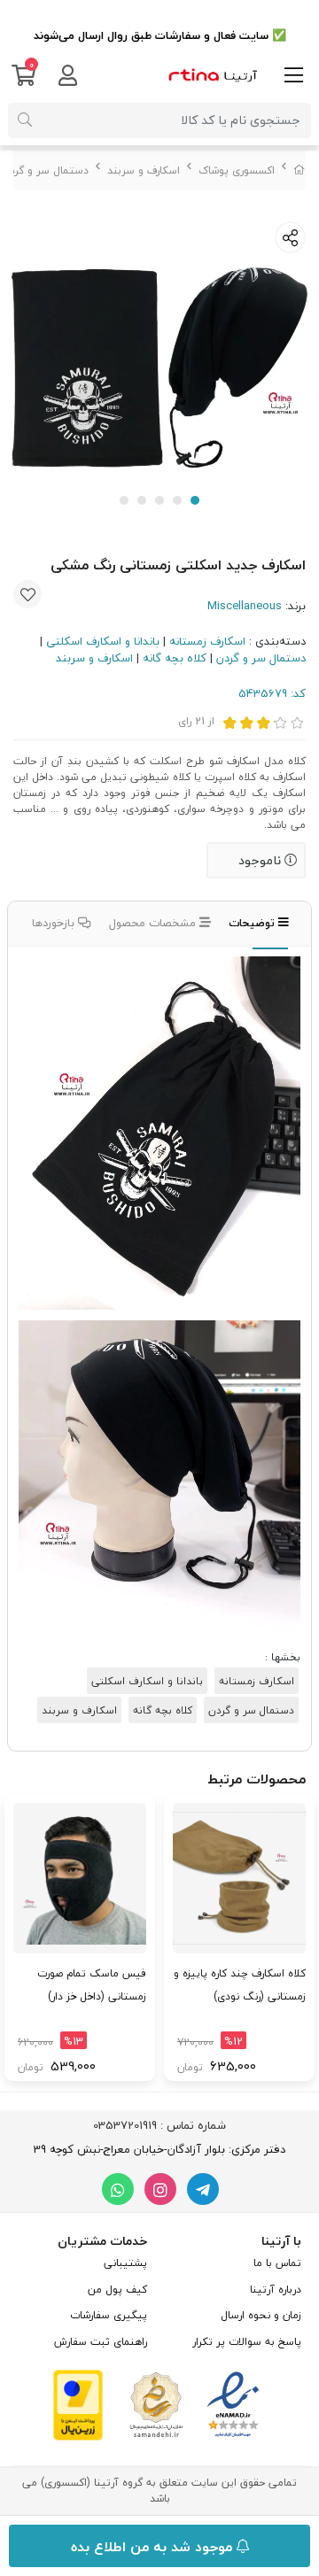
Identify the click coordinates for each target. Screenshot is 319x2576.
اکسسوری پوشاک (237, 170)
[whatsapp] (118, 2189)
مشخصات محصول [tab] (154, 923)
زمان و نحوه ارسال (261, 2315)
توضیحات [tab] (253, 923)
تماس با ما (277, 2263)
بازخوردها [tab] (55, 923)
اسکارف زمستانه (207, 641)
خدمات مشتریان (102, 2241)
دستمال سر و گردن (46, 170)
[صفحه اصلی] (300, 170)
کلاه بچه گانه (175, 658)
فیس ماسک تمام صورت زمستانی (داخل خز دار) (92, 1985)
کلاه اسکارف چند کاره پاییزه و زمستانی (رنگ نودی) (240, 1985)
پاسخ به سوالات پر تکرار (247, 2342)
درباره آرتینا (276, 2290)
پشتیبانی (125, 2263)
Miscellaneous (245, 606)
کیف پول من (117, 2290)
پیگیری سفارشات (109, 2315)
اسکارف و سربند (144, 170)
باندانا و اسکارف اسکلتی (103, 641)
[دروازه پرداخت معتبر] (78, 2403)
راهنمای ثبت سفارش (101, 2342)
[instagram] (160, 2189)
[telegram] (203, 2189)
